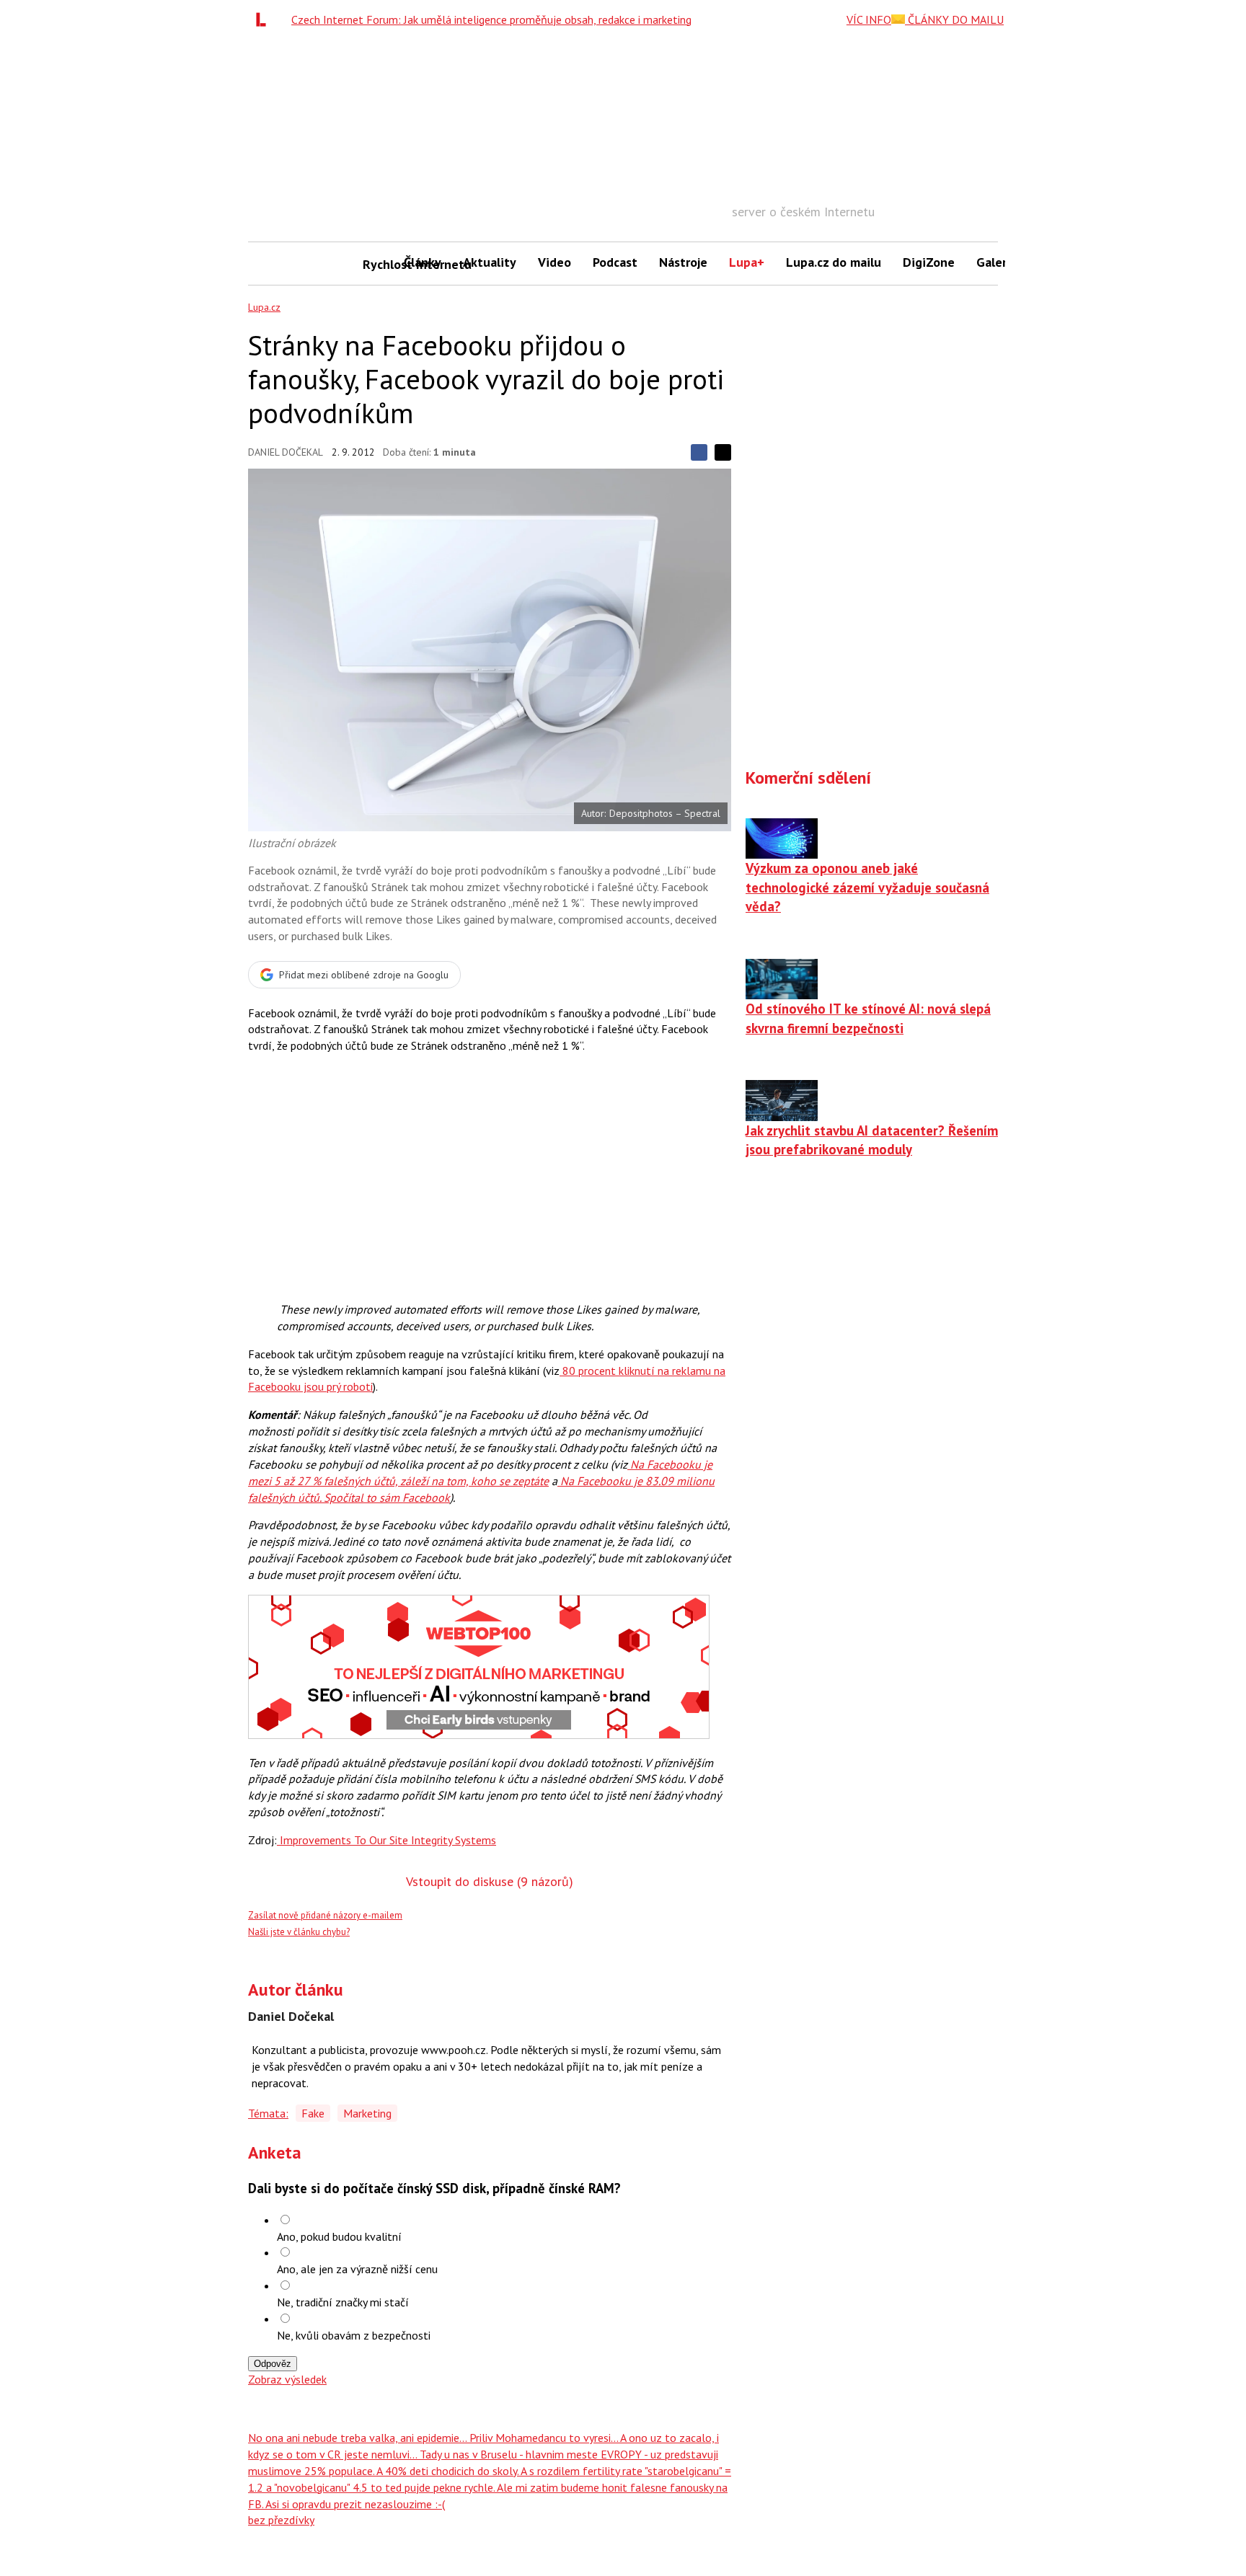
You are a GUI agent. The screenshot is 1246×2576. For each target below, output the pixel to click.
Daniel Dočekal (286, 452)
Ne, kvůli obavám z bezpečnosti (354, 2335)
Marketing (367, 2113)
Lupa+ (747, 262)
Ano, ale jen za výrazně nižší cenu (357, 2269)
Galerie (997, 262)
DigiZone (929, 262)
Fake (313, 2113)
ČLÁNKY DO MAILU (954, 19)
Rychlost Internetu (378, 264)
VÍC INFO (869, 19)
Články (423, 262)
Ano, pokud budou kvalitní (339, 2236)
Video (554, 262)
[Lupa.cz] (265, 19)
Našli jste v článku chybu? (299, 1932)
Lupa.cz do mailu (834, 262)
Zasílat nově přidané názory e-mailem (325, 1915)
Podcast (615, 262)
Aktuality (490, 262)
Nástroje (683, 262)
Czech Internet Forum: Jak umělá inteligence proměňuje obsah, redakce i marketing (491, 19)
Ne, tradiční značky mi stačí (343, 2302)
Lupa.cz (264, 307)
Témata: (268, 2113)
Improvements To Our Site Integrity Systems (386, 1840)
